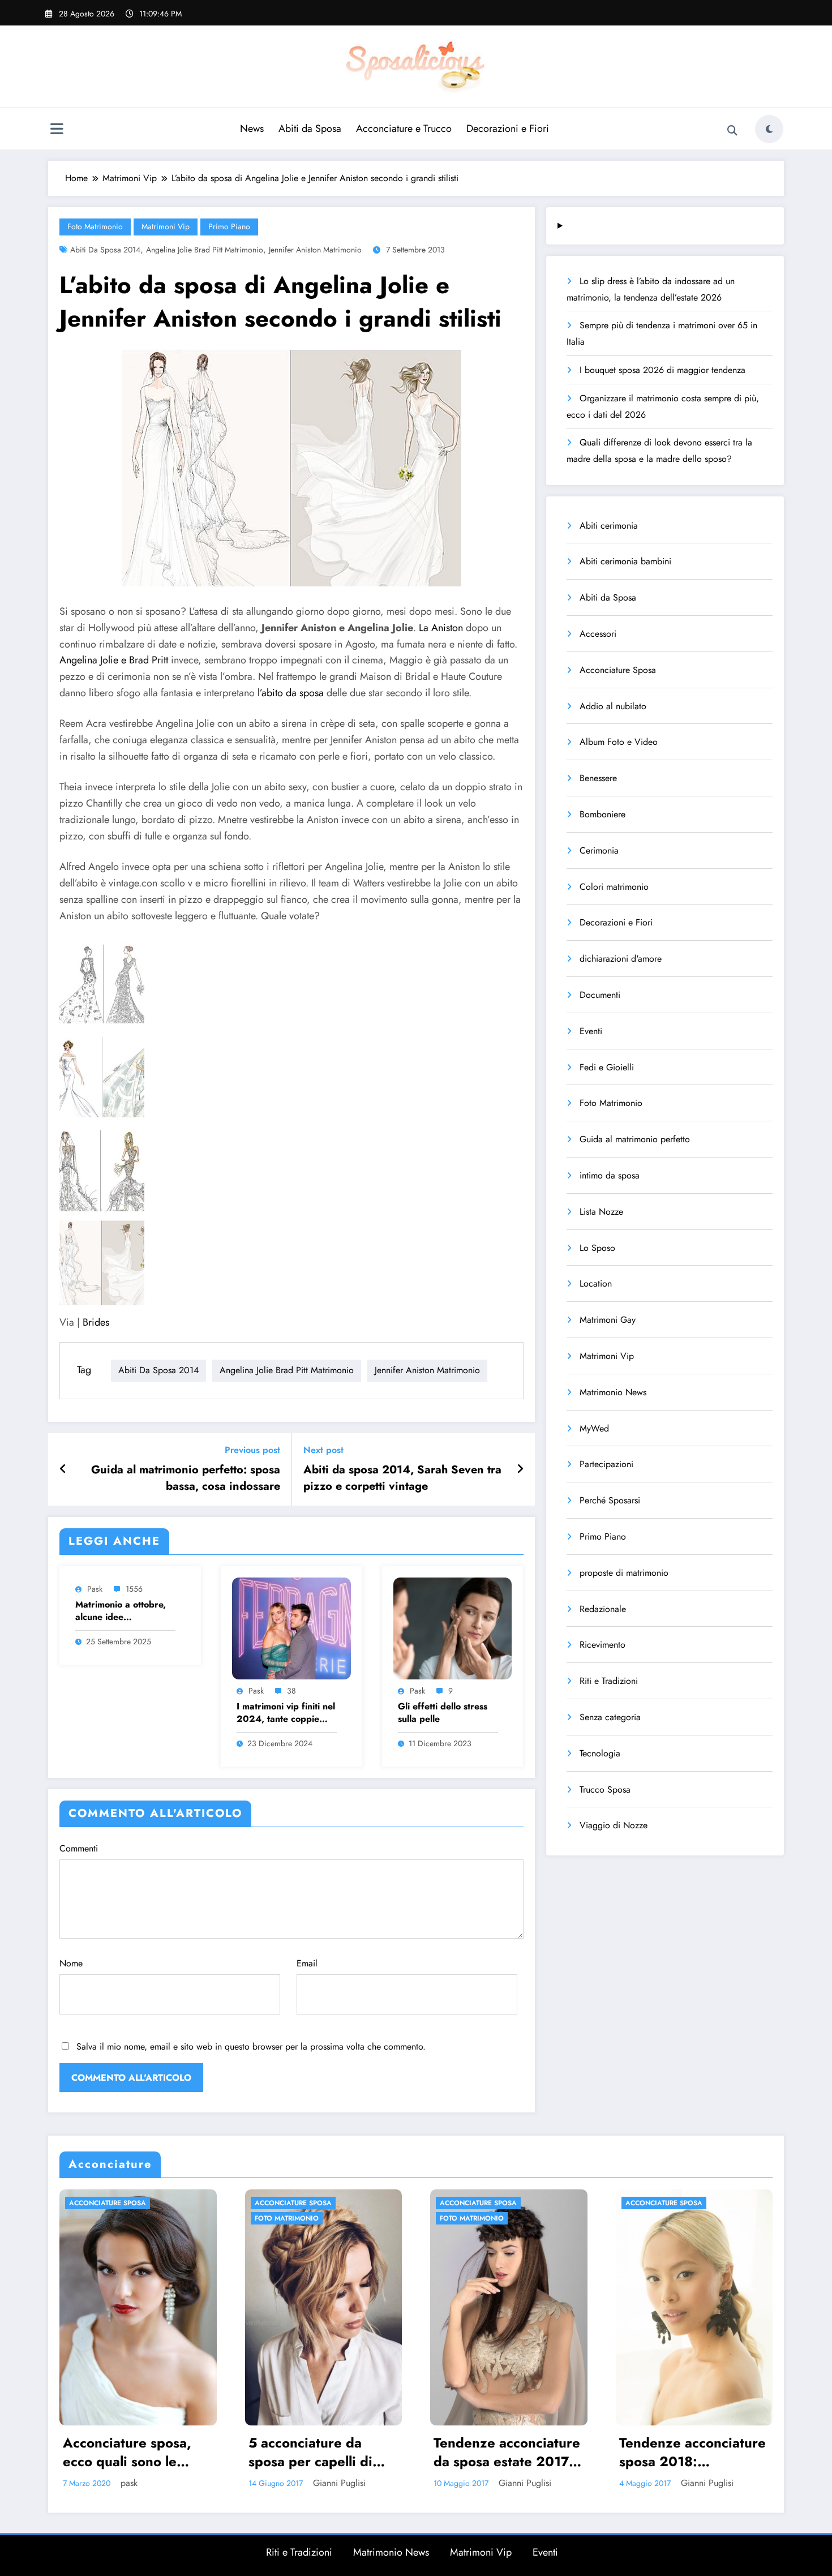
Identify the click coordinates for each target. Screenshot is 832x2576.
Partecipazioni (606, 1464)
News (252, 128)
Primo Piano (229, 226)
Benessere (598, 778)
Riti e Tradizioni (609, 1681)
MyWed (594, 1428)
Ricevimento (602, 1645)
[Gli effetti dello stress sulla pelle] (453, 1628)
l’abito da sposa (291, 693)
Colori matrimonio (614, 887)
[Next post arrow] (520, 1469)
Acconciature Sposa (618, 670)
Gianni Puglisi (154, 2483)
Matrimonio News (613, 1392)
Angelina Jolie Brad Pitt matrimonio (205, 250)
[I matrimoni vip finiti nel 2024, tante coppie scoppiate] (291, 1628)
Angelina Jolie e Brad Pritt (114, 660)
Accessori (598, 634)
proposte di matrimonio (624, 1573)
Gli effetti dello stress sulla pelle (443, 1713)
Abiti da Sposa (310, 128)
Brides (96, 1322)
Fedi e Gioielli (607, 1067)
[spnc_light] (769, 129)
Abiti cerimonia (609, 526)
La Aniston (439, 628)
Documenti (600, 995)
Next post (323, 1450)
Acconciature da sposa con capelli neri (691, 2452)
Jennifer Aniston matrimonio (315, 250)
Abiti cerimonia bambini (625, 561)
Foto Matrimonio (95, 226)
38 (291, 1691)
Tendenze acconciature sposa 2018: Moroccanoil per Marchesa (507, 2452)
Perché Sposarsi (610, 1500)
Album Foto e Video (619, 742)
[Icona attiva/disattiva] (57, 130)
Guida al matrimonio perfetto (635, 1139)
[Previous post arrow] (63, 1469)
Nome (71, 1963)
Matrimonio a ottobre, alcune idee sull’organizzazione (121, 1611)
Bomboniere (602, 814)
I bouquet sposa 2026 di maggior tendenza (662, 370)
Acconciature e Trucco (404, 128)
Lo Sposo (597, 1248)
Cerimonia (599, 850)
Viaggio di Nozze (614, 1825)
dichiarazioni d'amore (621, 959)
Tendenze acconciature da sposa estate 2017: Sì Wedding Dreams (322, 2452)
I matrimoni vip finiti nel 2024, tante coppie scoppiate (286, 1713)
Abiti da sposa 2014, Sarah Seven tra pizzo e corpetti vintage (402, 1478)
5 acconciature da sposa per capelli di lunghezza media (125, 2452)
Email (307, 1963)
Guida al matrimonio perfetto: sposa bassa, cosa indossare (186, 1478)
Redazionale (603, 1609)
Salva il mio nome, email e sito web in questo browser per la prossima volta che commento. (251, 2046)
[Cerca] (732, 131)
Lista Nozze (601, 1212)
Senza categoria (610, 1717)
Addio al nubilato (613, 706)
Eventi (591, 1031)
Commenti (79, 1848)
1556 (134, 1589)
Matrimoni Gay (608, 1320)
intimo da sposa (610, 1175)
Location (596, 1283)
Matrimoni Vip (166, 226)
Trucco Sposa (605, 1790)
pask (95, 1589)
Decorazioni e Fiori (508, 128)
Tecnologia (600, 1753)
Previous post (252, 1450)
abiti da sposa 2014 (105, 250)
